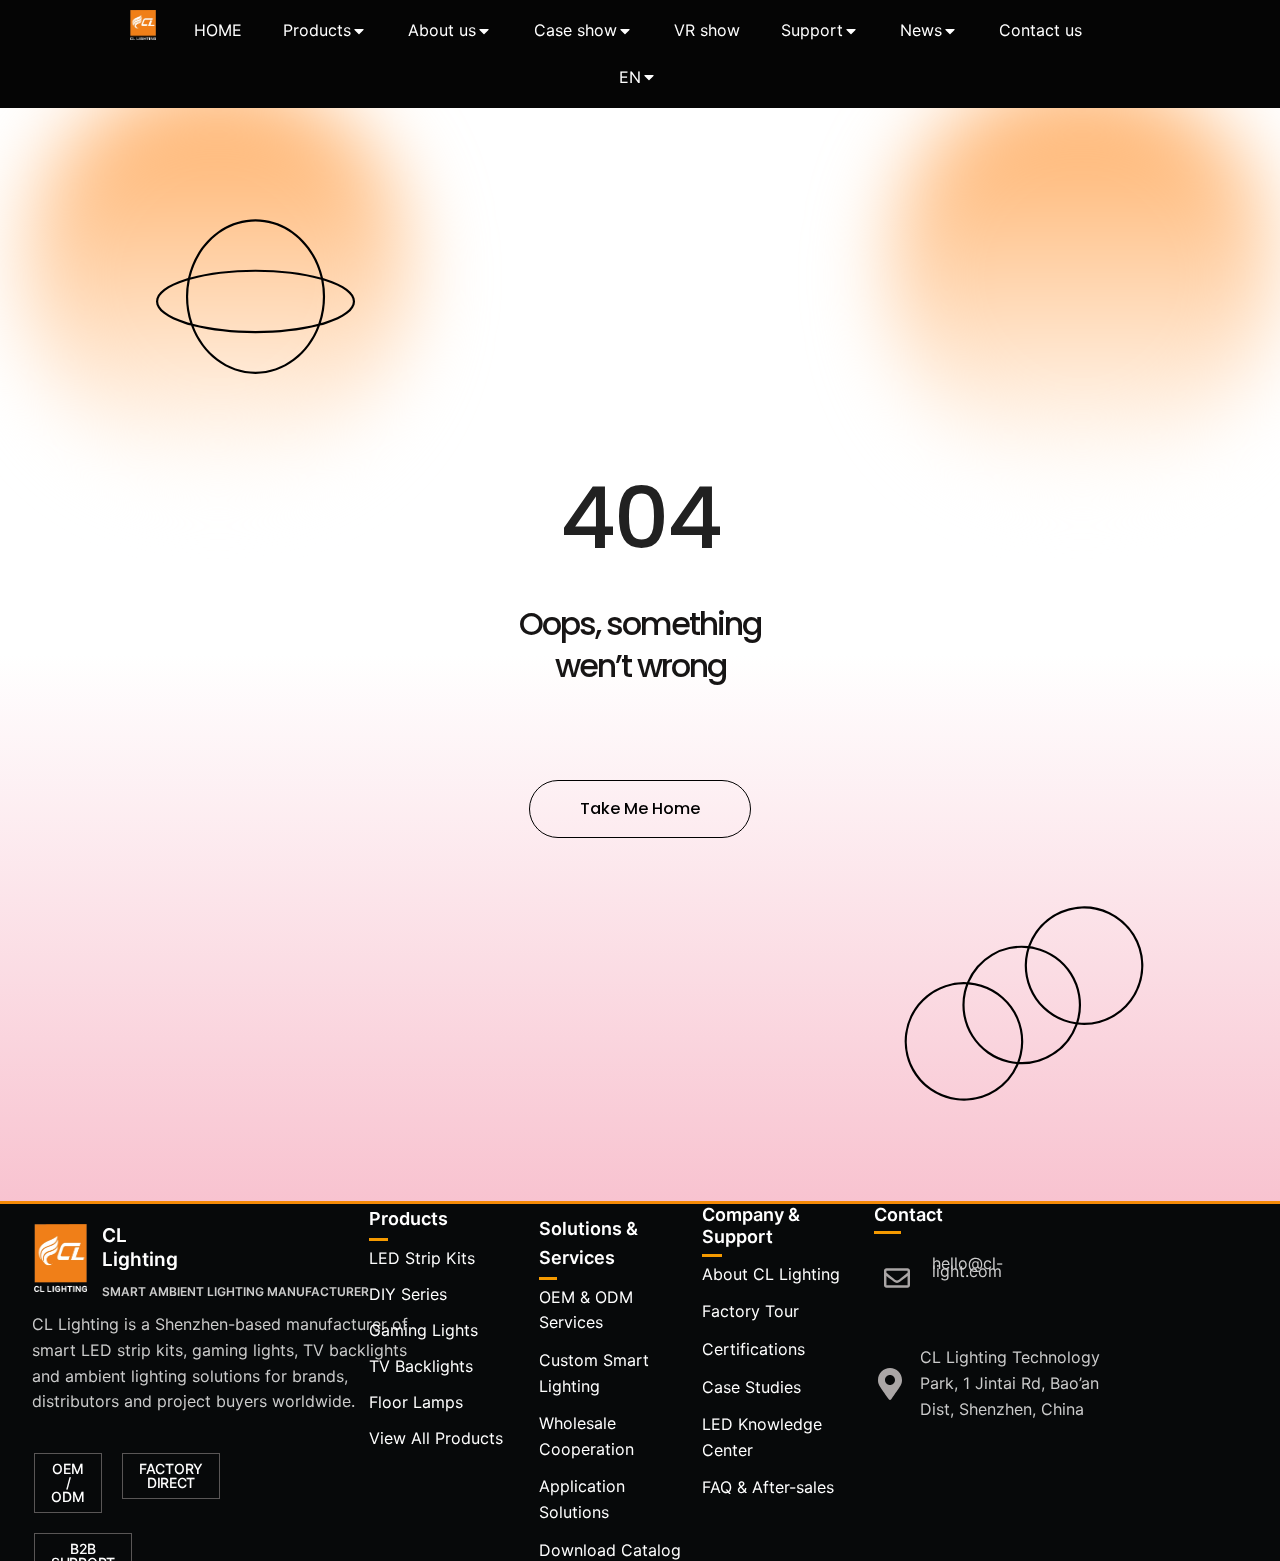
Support (812, 30)
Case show (575, 30)
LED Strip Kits (422, 1258)
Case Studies (751, 1387)
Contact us (1040, 30)
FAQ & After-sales (768, 1487)
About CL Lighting (771, 1274)
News (921, 30)
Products (317, 30)
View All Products (436, 1438)
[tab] (218, 31)
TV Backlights (421, 1366)
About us (442, 30)
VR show (707, 30)
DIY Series (408, 1294)
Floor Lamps (416, 1402)
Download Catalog (610, 1550)
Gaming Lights (423, 1330)
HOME (218, 30)
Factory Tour (750, 1311)
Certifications (753, 1349)
